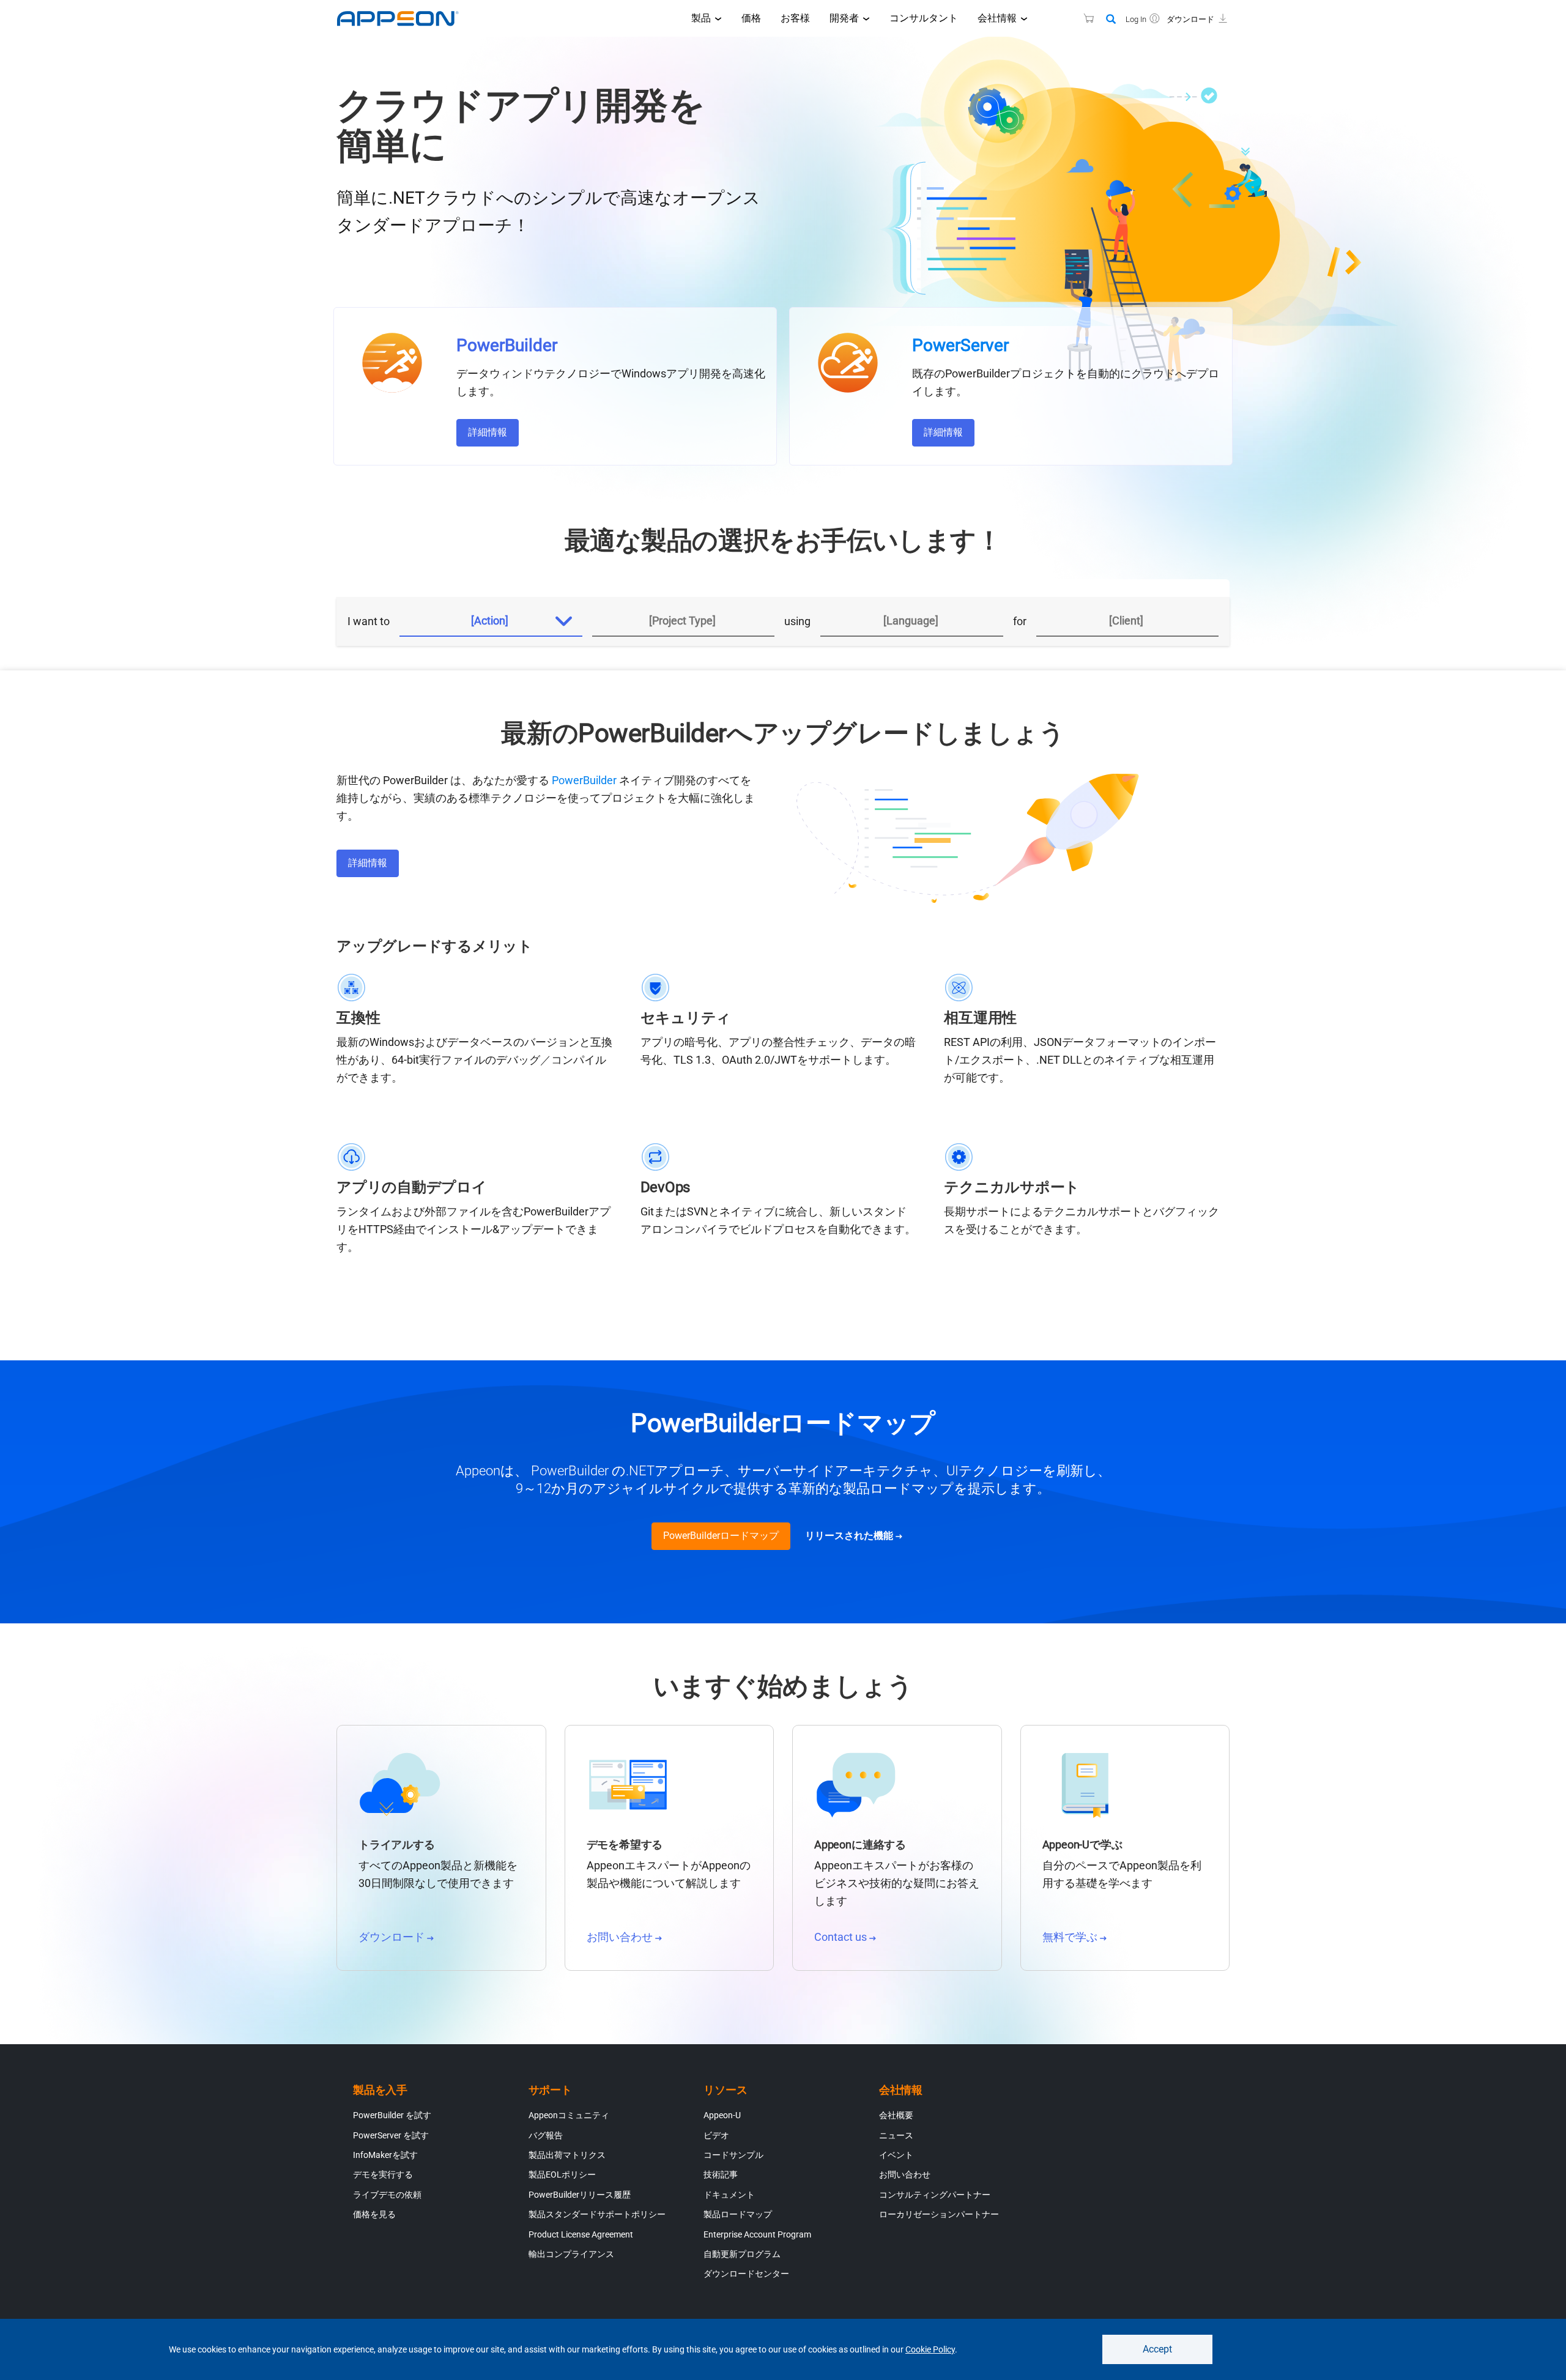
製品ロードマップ (738, 2214)
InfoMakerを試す (385, 2155)
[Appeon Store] (1081, 18)
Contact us (842, 1937)
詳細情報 (488, 432)
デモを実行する (383, 2174)
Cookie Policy (930, 2349)
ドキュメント (729, 2195)
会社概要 (896, 2115)
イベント (896, 2155)
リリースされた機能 (850, 1536)
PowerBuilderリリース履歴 (580, 2195)
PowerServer (960, 345)
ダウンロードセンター (746, 2274)
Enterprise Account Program (757, 2234)
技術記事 (721, 2174)
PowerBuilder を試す (392, 2115)
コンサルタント (924, 18)
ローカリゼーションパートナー (939, 2214)
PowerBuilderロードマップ (721, 1536)
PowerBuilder (584, 780)
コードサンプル (733, 2155)
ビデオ (716, 2135)
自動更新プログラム (742, 2254)
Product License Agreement (581, 2234)
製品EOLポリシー (562, 2174)
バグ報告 (546, 2135)
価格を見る (374, 2214)
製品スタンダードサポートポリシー (597, 2214)
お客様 (795, 18)
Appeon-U (722, 2115)
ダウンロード (393, 1937)
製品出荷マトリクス (567, 2155)
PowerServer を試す (391, 2135)
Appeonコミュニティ (569, 2115)
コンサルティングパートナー (935, 2195)
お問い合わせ (621, 1937)
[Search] (1111, 20)
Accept (1157, 2349)
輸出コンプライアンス (571, 2254)
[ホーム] (404, 18)
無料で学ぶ (1071, 1937)
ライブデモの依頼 (387, 2195)
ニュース (896, 2135)
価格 (751, 18)
